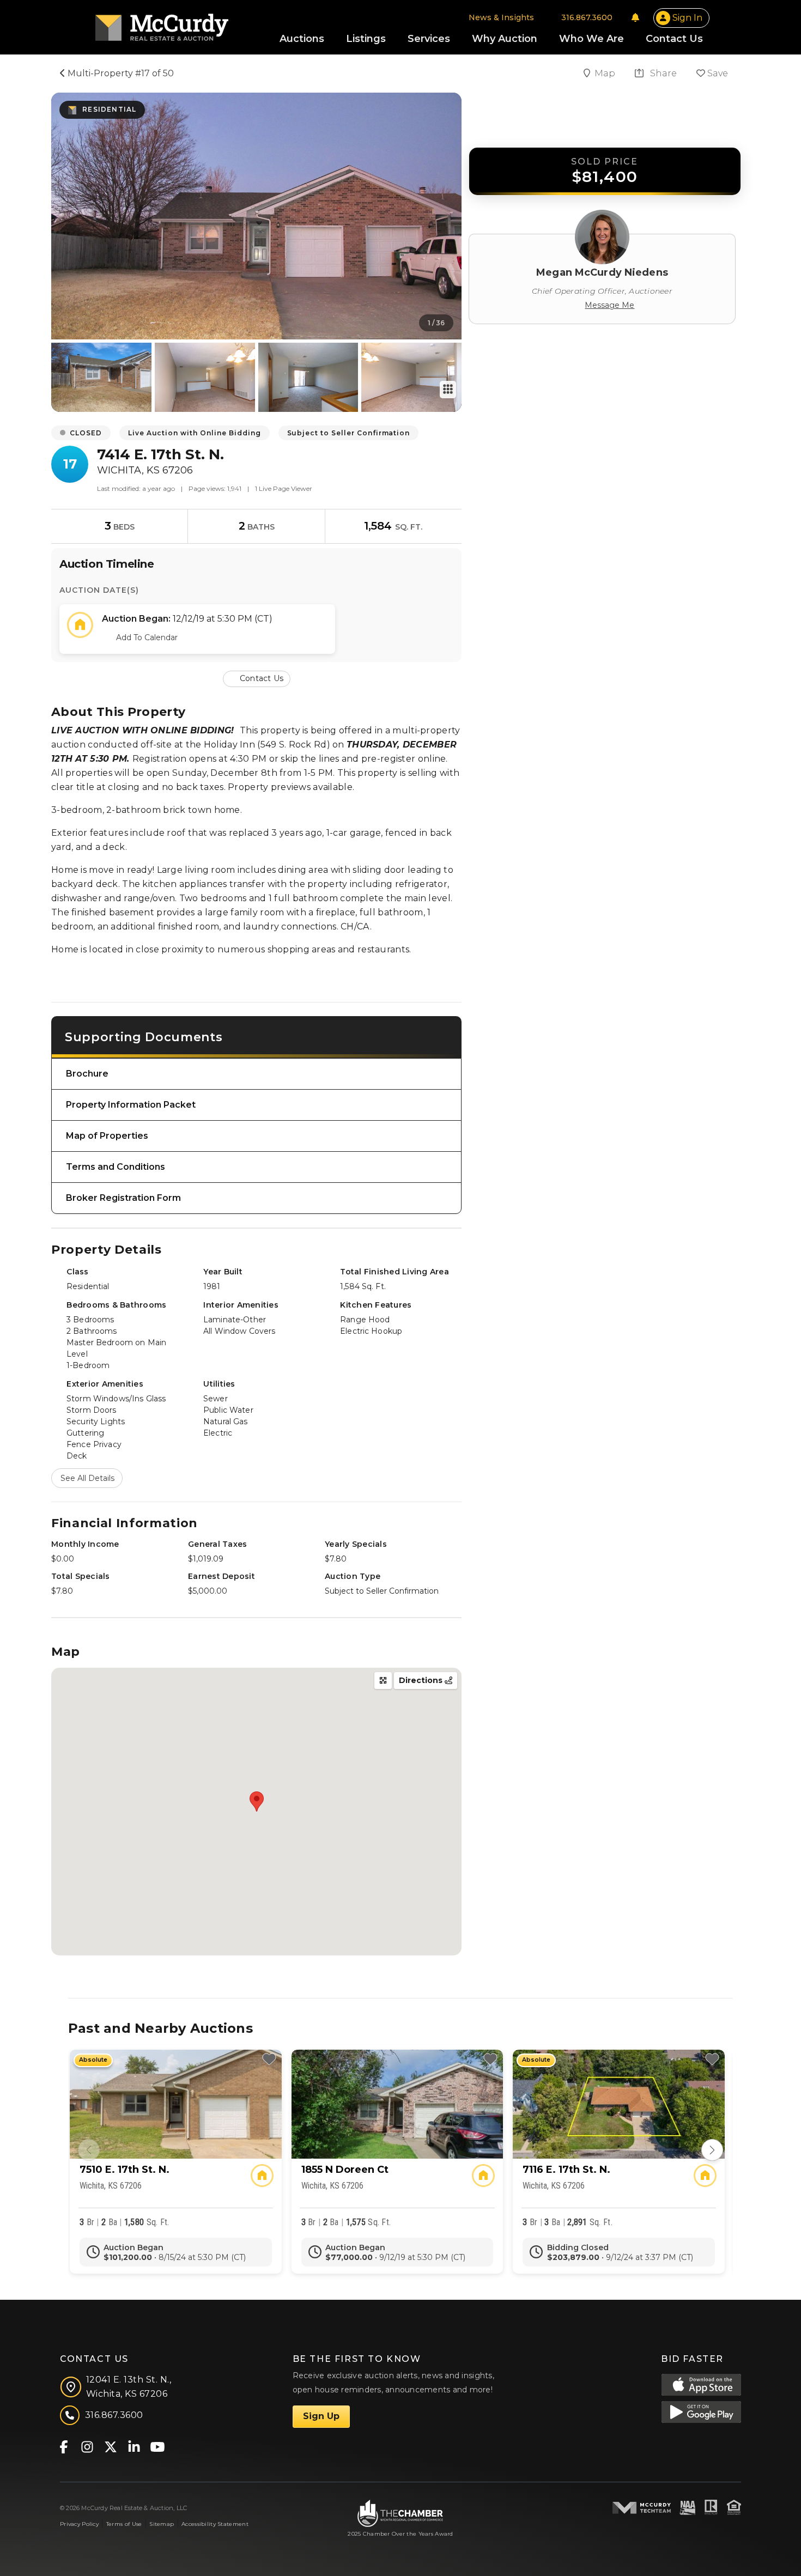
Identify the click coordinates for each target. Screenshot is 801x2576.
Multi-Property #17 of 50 (120, 73)
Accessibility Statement (215, 2524)
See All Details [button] (87, 1478)
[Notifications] (635, 17)
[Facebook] (63, 2446)
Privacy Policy (79, 2524)
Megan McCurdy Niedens (602, 272)
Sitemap (162, 2524)
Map (606, 73)
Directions (422, 1680)
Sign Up (321, 2416)
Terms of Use (124, 2524)
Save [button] (717, 73)
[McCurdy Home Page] (162, 24)
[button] (257, 678)
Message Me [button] (609, 305)
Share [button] (662, 73)
